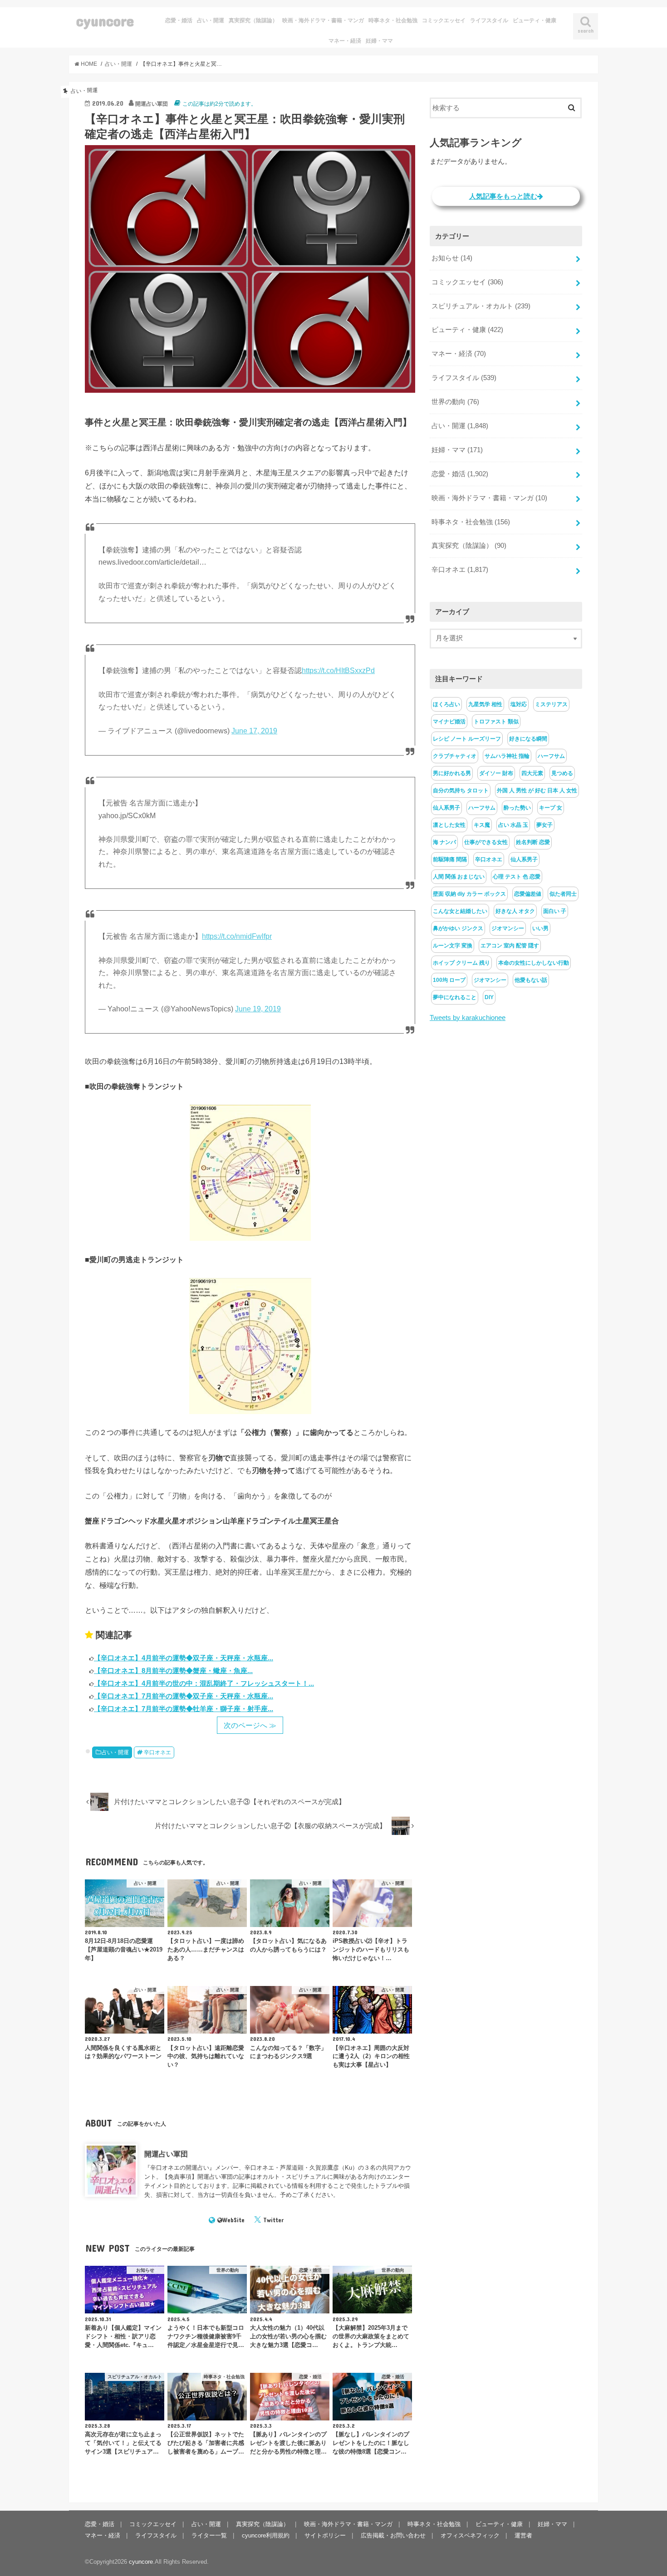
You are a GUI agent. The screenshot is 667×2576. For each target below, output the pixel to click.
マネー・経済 (345, 41)
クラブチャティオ (455, 756)
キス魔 (482, 825)
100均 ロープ (449, 980)
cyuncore (105, 21)
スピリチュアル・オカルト (481, 306)
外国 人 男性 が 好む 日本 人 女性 (537, 790)
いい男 (540, 928)
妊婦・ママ (379, 41)
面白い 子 (555, 911)
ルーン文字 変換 (453, 946)
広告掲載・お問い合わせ (393, 2535)
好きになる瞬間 (528, 739)
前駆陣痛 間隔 (450, 859)
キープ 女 (551, 808)
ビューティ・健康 (535, 20)
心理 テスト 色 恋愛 (517, 877)
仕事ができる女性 (486, 842)
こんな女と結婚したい (460, 911)
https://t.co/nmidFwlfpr (237, 936)
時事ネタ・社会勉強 (393, 20)
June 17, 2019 (254, 731)
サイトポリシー (325, 2535)
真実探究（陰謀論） (253, 20)
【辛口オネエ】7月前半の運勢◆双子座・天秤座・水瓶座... (184, 1696)
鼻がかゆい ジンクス (458, 928)
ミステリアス (551, 704)
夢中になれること (455, 997)
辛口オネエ (157, 1752)
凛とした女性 (449, 825)
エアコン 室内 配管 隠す (510, 946)
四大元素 (532, 773)
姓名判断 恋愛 (533, 842)
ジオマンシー (508, 928)
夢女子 (544, 825)
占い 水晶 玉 (513, 825)
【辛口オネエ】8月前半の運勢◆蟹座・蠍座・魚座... (173, 1671)
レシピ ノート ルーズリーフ (467, 739)
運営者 (523, 2535)
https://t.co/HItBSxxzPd (338, 671)
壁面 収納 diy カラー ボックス (469, 894)
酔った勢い (517, 808)
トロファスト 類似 (496, 722)
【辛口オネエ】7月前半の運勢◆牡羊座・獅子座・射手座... (184, 1709)
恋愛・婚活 (179, 20)
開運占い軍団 (166, 2154)
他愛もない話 (531, 980)
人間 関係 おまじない (459, 877)
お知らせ (452, 258)
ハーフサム (551, 756)
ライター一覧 (209, 2535)
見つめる (562, 773)
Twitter (273, 2220)
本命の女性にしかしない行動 (534, 963)
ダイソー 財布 (496, 773)
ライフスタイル (489, 20)
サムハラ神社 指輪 (507, 756)
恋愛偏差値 (528, 894)
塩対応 (519, 704)
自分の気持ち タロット (461, 790)
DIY (489, 997)
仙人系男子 (446, 808)
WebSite (233, 2220)
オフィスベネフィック (470, 2535)
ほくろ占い (446, 704)
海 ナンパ (444, 842)
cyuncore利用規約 (266, 2535)
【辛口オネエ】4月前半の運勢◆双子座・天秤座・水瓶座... (184, 1658)
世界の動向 (455, 402)
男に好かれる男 (452, 773)
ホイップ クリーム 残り (461, 963)
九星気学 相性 (485, 704)
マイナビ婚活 (449, 722)
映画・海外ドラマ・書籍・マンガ (323, 20)
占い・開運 (211, 20)
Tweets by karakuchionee (468, 1018)
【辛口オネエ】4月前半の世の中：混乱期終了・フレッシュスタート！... (204, 1683)
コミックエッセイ (444, 20)
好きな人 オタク (515, 911)
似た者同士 (563, 894)
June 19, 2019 (258, 1009)
